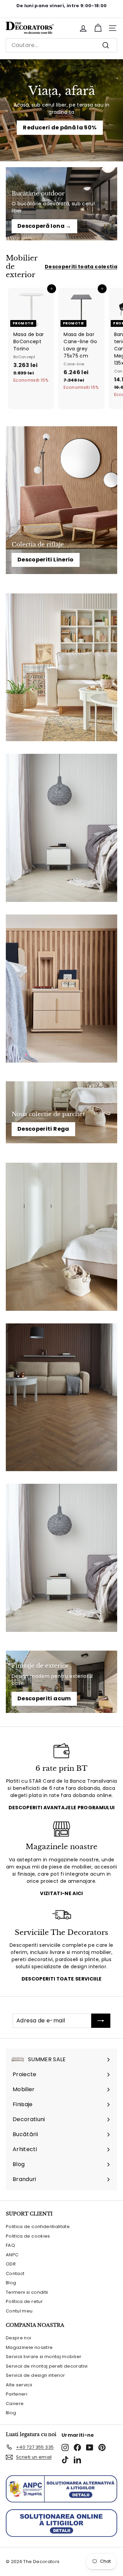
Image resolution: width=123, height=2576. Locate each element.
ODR (11, 2264)
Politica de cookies (28, 2236)
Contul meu (19, 2311)
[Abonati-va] (101, 2021)
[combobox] (61, 45)
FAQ (10, 2245)
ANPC (12, 2255)
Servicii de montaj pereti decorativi (47, 2366)
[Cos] (98, 28)
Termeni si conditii (27, 2292)
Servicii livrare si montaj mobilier (44, 2357)
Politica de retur (24, 2301)
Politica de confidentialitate (38, 2227)
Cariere (15, 2404)
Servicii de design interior (35, 2375)
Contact (15, 2273)
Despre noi (19, 2338)
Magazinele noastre (29, 2347)
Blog (11, 2283)
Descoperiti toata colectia (81, 267)
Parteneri (17, 2394)
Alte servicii (19, 2385)
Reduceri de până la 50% (60, 128)
